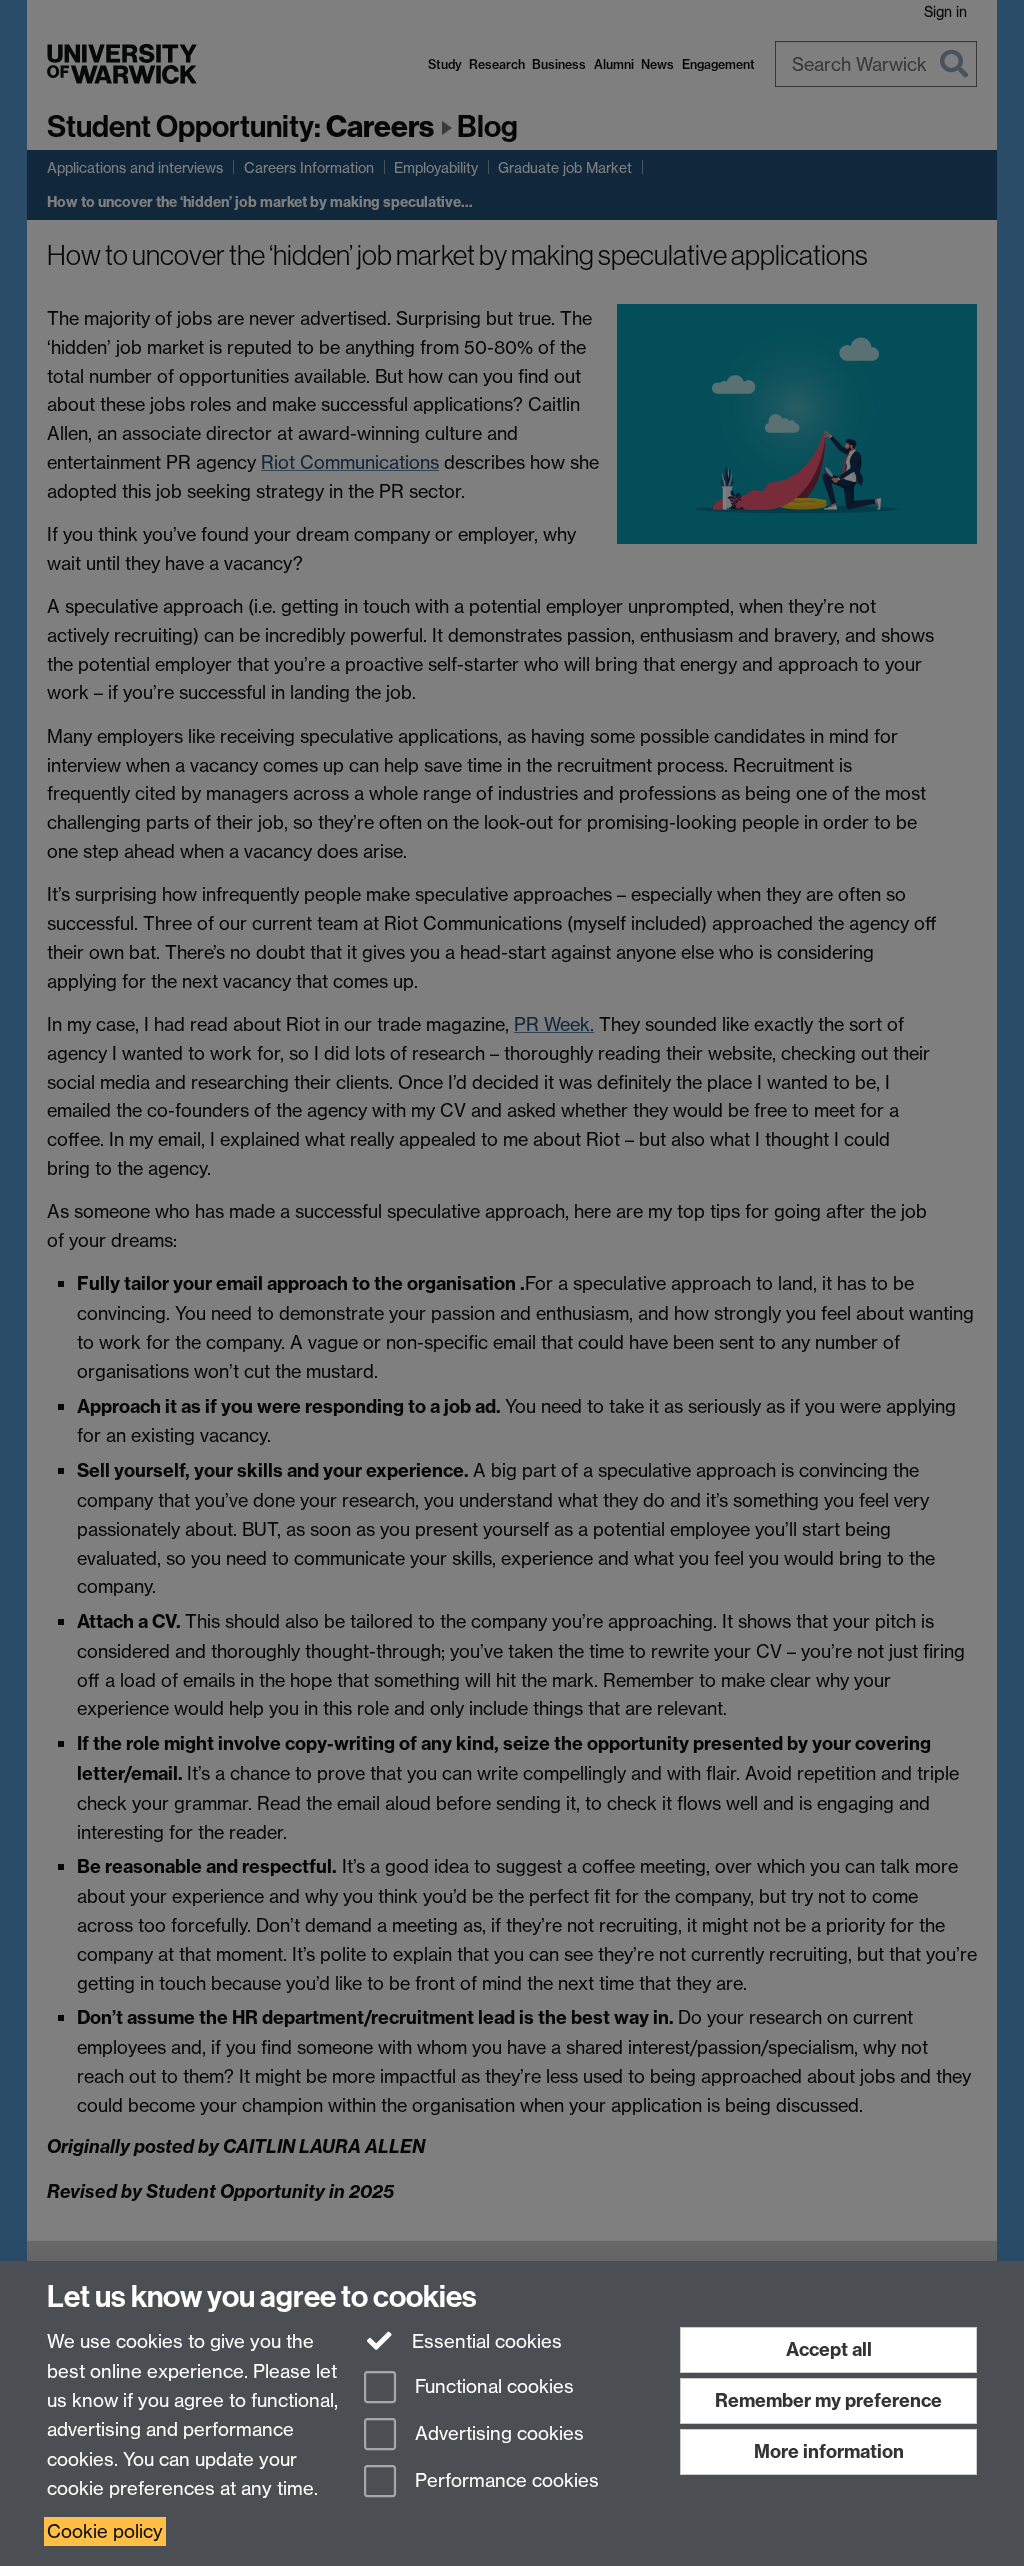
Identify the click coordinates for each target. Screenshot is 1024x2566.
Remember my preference (828, 2400)
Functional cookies (492, 2387)
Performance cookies (504, 2480)
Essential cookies (484, 2341)
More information (829, 2451)
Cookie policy (105, 2531)
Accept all (829, 2349)
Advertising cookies (497, 2433)
